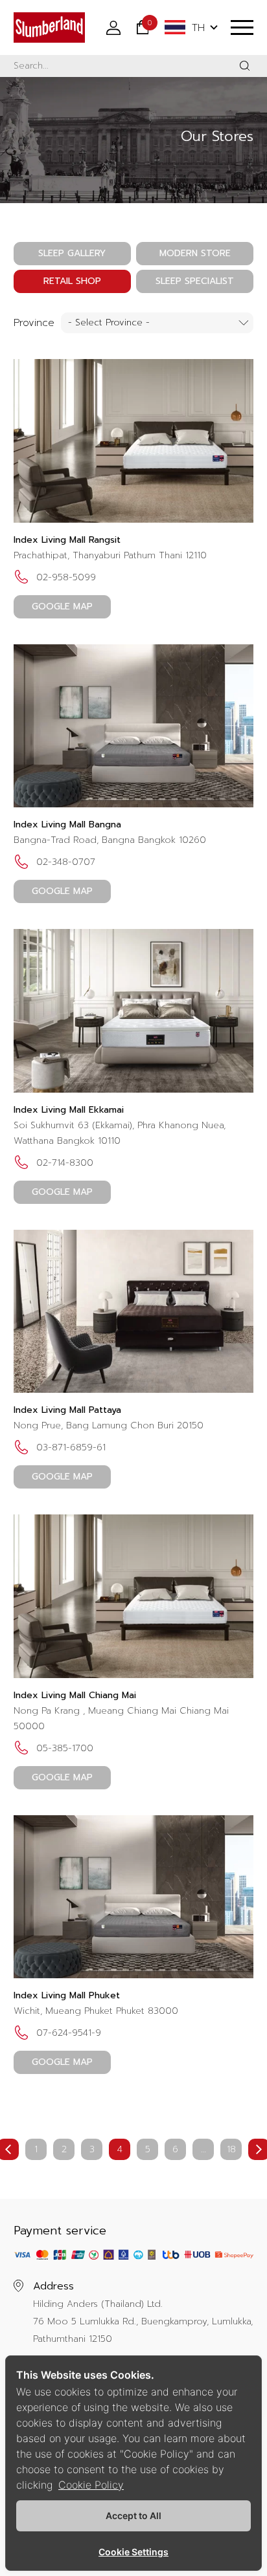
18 (231, 2149)
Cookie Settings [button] (133, 2552)
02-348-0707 (66, 862)
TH (198, 28)
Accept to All (133, 2516)
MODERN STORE (195, 253)
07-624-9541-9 (69, 2033)
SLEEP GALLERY (72, 253)
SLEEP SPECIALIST (195, 281)
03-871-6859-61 (71, 1447)
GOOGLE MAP (62, 606)
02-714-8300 (65, 1163)
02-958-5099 (66, 577)
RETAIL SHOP (72, 281)
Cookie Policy (91, 2485)
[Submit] (245, 66)
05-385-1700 (65, 1748)
